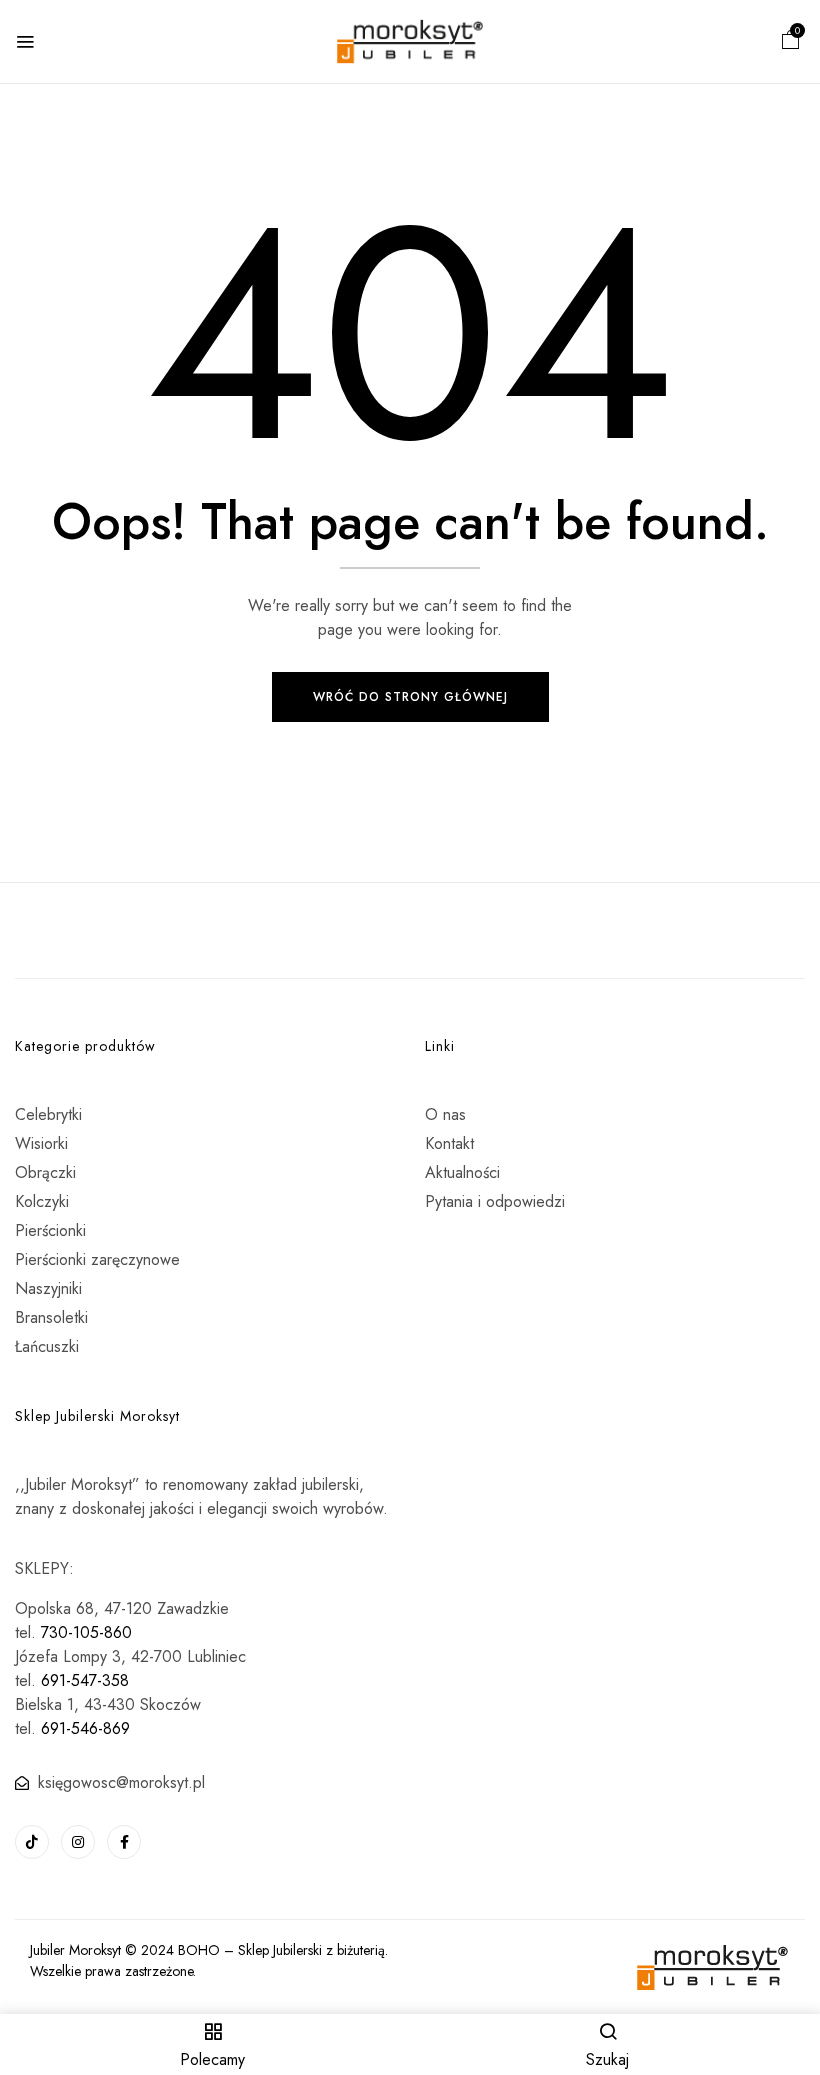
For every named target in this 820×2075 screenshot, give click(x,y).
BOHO (199, 1950)
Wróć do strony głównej (410, 697)
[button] (791, 42)
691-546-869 (85, 1728)
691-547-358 (85, 1680)
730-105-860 (86, 1632)
